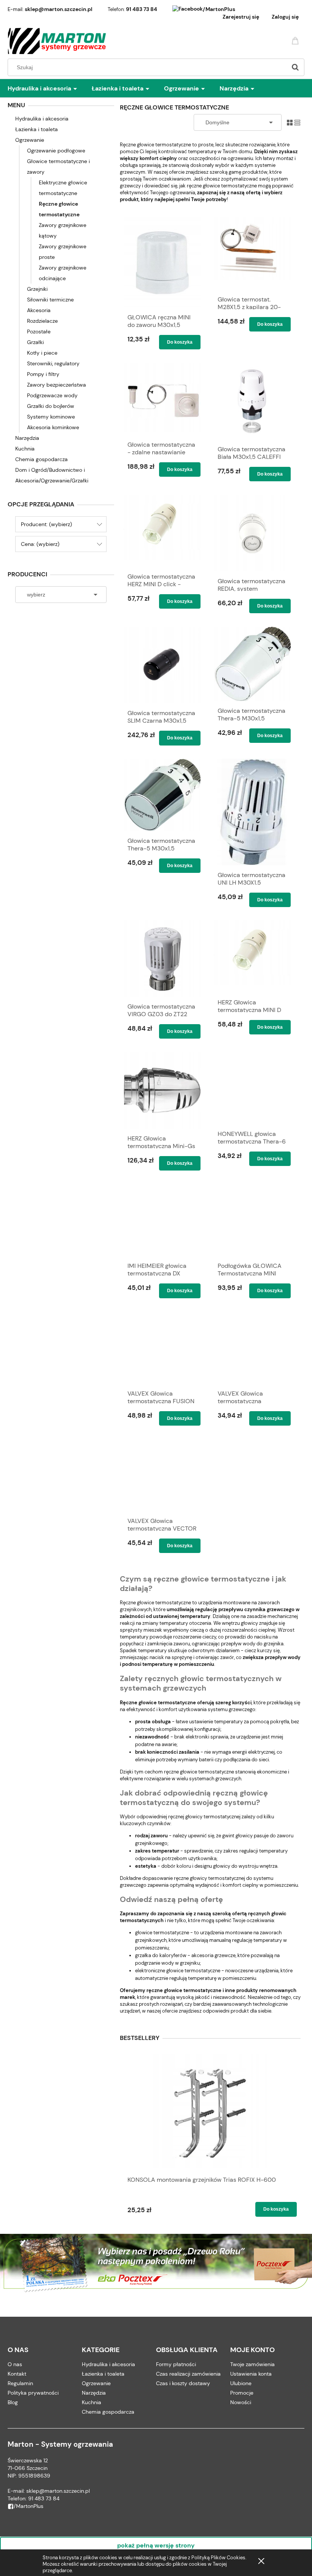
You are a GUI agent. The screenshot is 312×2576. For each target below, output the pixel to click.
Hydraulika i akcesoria (42, 119)
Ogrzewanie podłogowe (56, 151)
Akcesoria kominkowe (53, 427)
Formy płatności (176, 2364)
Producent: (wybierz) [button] (46, 524)
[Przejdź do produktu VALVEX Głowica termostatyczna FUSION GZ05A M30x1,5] (162, 1348)
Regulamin (20, 2383)
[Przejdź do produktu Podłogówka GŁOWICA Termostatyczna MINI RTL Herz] (252, 1220)
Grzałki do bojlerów (51, 406)
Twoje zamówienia (252, 2364)
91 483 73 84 (142, 9)
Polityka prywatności (33, 2393)
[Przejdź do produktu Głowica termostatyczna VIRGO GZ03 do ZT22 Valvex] (162, 959)
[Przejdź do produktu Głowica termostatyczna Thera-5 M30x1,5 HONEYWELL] (252, 664)
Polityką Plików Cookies (218, 2558)
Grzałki (35, 342)
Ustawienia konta (251, 2374)
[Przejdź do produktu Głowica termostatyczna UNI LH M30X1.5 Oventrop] (252, 812)
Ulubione (241, 2383)
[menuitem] (50, 89)
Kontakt (17, 2374)
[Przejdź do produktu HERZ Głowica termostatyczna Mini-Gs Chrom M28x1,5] (162, 1090)
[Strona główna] (57, 41)
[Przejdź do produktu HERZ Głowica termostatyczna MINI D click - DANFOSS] (252, 956)
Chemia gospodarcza (41, 459)
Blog (13, 2402)
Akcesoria (39, 310)
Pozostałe (39, 332)
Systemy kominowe (51, 417)
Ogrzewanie (30, 140)
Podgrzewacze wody (52, 395)
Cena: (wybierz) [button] (40, 544)
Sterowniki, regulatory (53, 363)
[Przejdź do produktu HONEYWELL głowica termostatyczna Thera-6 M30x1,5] (252, 1088)
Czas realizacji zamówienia (188, 2374)
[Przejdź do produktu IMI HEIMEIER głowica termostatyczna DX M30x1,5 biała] (162, 1220)
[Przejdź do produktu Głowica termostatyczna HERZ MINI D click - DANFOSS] (162, 531)
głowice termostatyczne (162, 1933)
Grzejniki (37, 289)
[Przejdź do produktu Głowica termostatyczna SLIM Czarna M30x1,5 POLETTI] (162, 665)
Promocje (242, 2393)
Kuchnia (25, 449)
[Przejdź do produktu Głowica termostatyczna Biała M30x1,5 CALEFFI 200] (252, 401)
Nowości (241, 2402)
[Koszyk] (296, 40)
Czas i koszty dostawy (183, 2383)
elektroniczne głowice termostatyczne (178, 1971)
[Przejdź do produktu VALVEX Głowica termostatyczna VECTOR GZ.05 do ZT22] (162, 1475)
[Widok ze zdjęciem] (290, 122)
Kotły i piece (42, 353)
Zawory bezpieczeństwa (57, 385)
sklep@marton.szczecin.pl (59, 9)
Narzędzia (27, 438)
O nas (15, 2364)
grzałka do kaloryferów (161, 1955)
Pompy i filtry (43, 374)
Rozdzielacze (42, 321)
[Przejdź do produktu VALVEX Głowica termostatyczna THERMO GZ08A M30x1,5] (252, 1348)
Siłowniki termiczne (50, 300)
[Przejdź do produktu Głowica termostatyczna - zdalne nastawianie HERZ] (162, 399)
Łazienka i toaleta (37, 129)
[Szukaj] (295, 67)
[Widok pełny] (297, 122)
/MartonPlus (219, 9)
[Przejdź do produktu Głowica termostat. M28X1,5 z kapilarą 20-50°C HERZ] (252, 254)
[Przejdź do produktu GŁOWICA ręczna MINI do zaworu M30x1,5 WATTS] (162, 263)
